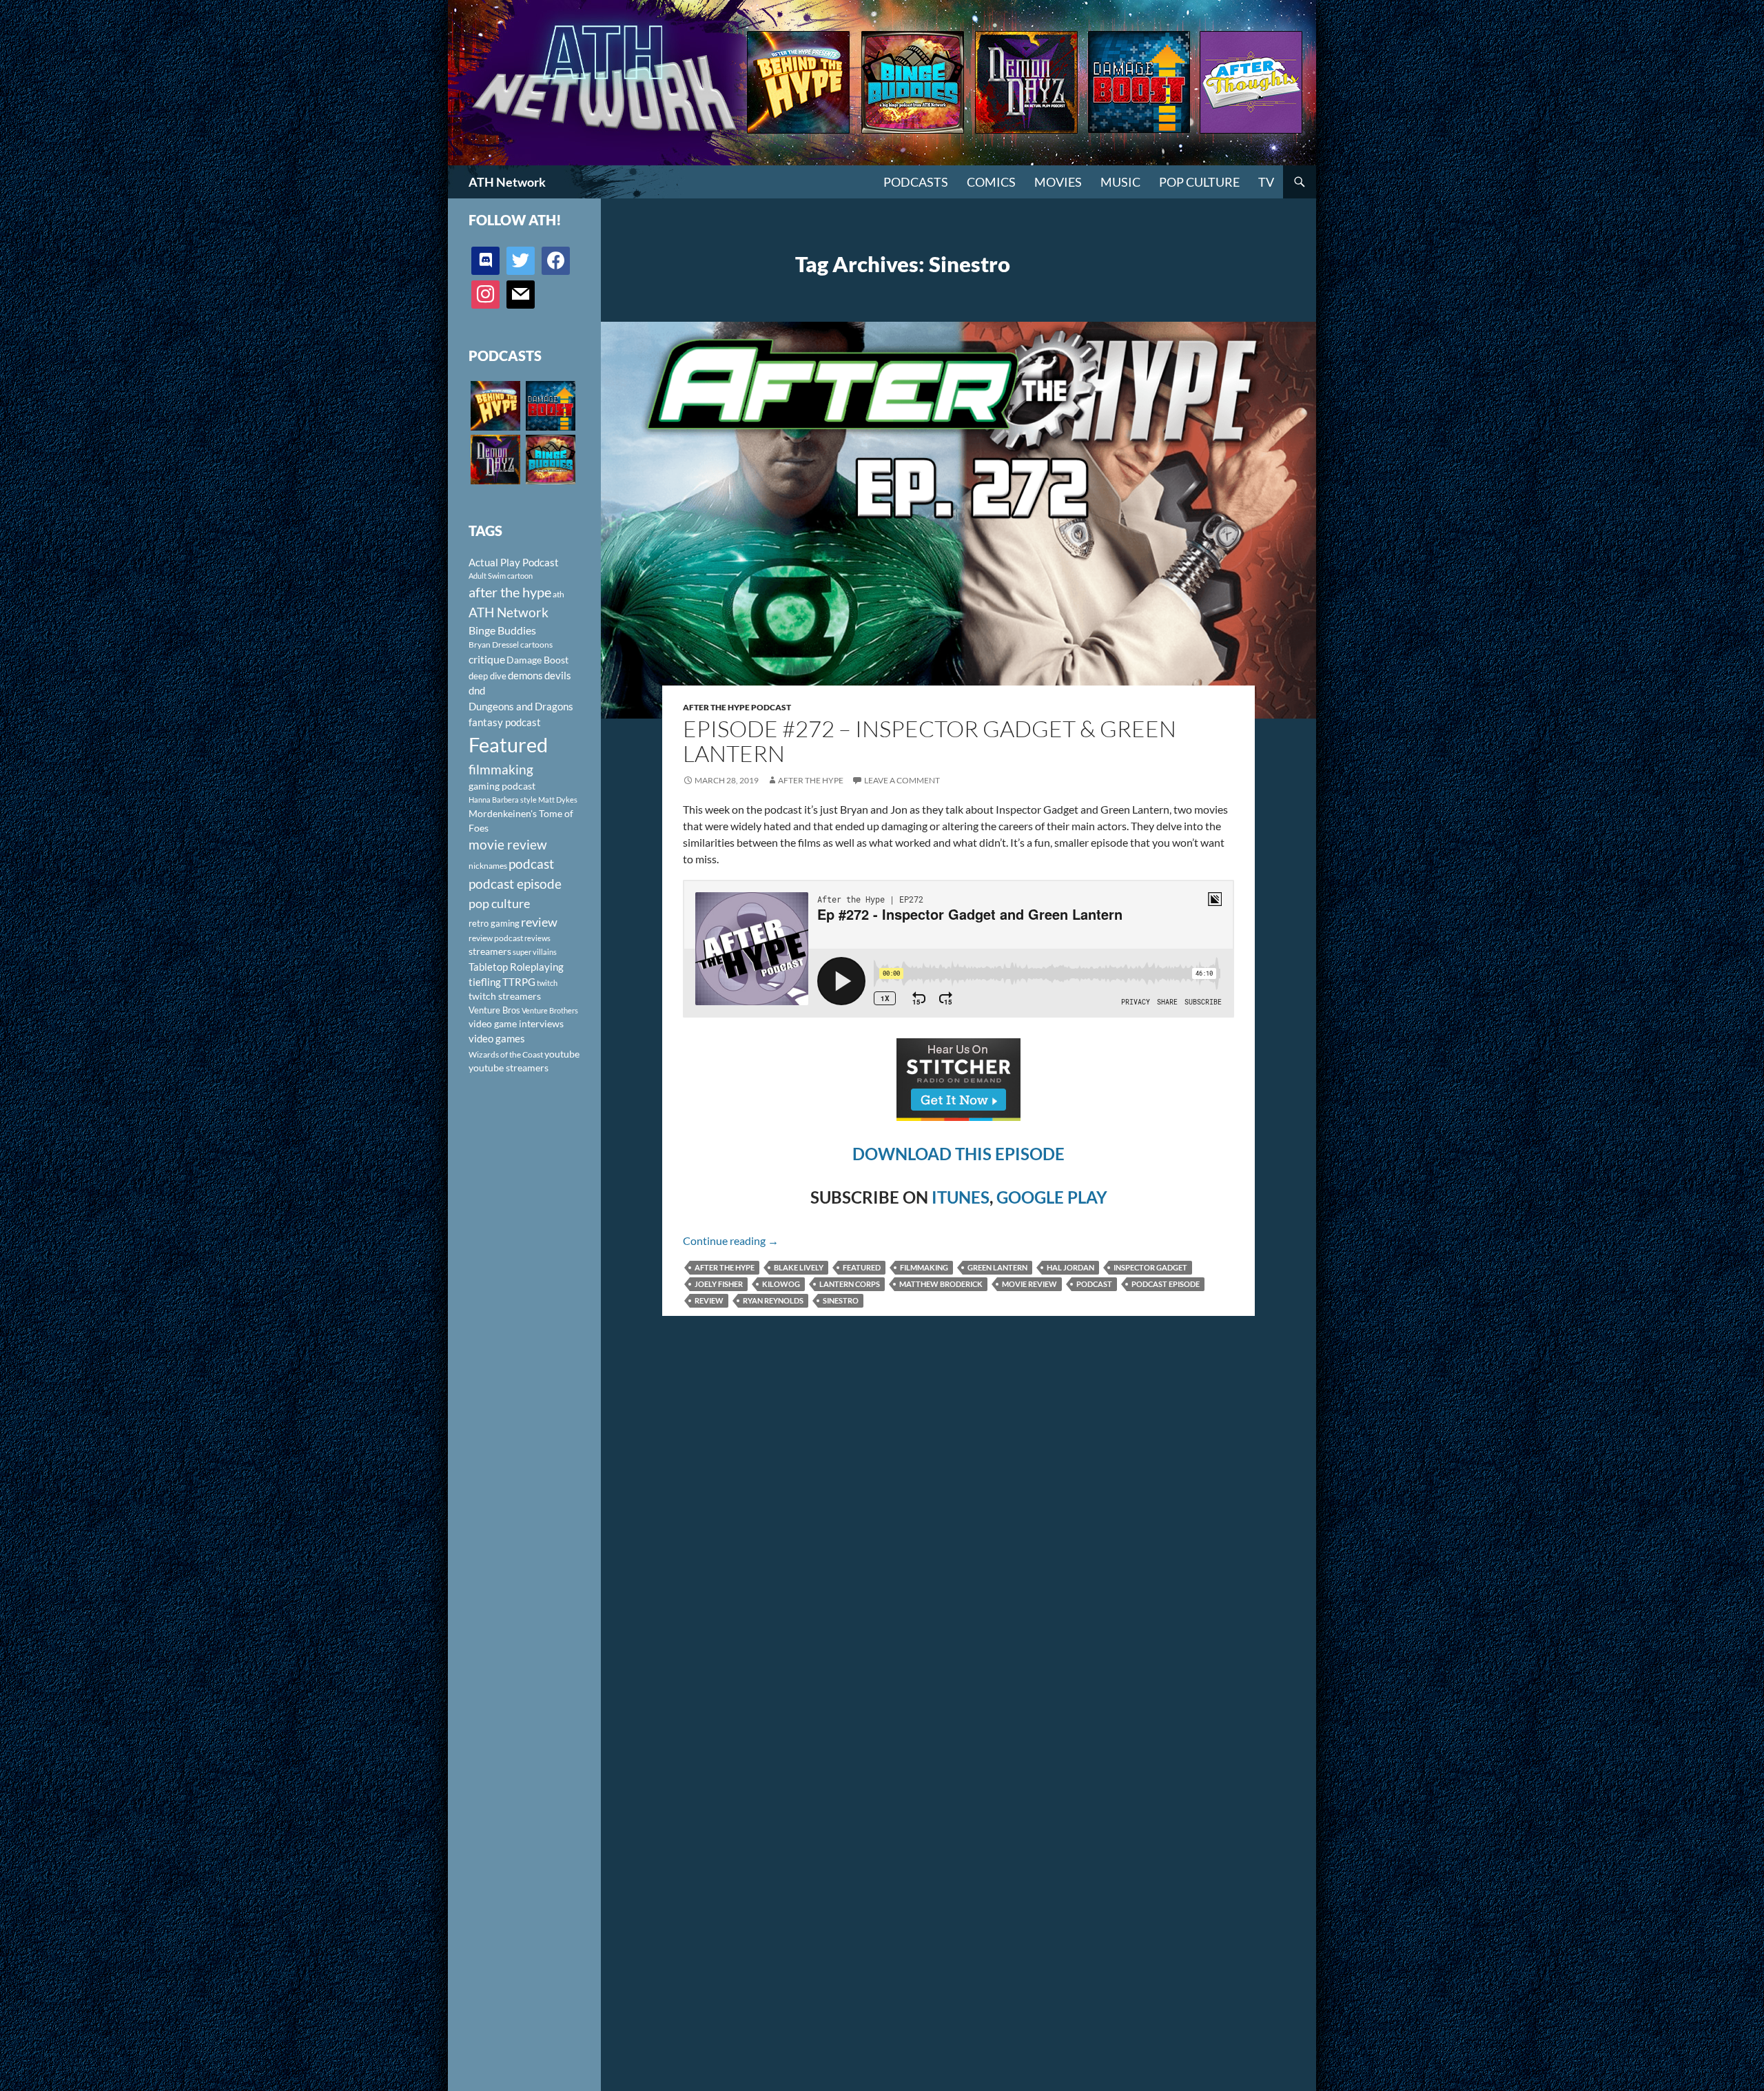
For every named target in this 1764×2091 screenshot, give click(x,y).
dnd (477, 690)
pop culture (499, 903)
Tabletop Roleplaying (516, 967)
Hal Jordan (1070, 1267)
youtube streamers (509, 1068)
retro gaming (494, 923)
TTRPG (519, 982)
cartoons (536, 645)
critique (487, 659)
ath (558, 594)
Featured (862, 1267)
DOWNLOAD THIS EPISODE (958, 1154)
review (709, 1300)
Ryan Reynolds (773, 1300)
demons (525, 675)
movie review (1029, 1284)
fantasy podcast (505, 722)
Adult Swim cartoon (501, 576)
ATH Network (507, 182)
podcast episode (1166, 1284)
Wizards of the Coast (506, 1054)
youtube (562, 1054)
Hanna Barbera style (503, 800)
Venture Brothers (550, 1010)
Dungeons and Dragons (521, 706)
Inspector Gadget (1150, 1267)
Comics (991, 182)
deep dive (488, 676)
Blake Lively (799, 1267)
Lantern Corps (850, 1284)
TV (1266, 182)
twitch (547, 983)
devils (558, 675)
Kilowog (781, 1284)
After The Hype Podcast (737, 707)
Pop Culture (1199, 182)
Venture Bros (494, 1010)
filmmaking (924, 1267)
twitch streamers (505, 996)
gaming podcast (502, 786)
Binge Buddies (502, 630)
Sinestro (841, 1300)
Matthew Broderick (941, 1284)
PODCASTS (916, 182)
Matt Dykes (558, 800)
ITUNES (961, 1197)
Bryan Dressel (494, 645)
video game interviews (516, 1023)
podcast (1094, 1284)
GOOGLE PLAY (1052, 1197)
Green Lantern (997, 1267)
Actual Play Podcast (514, 562)
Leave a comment (902, 780)
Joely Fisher (719, 1284)
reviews (537, 938)
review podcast (496, 938)
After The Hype (811, 780)
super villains (535, 952)
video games (497, 1039)
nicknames (488, 866)
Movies (1058, 182)
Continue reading (731, 1240)
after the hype (725, 1267)
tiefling (485, 982)
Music (1120, 182)
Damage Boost (537, 660)
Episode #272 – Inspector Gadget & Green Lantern (930, 741)
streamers (490, 951)
